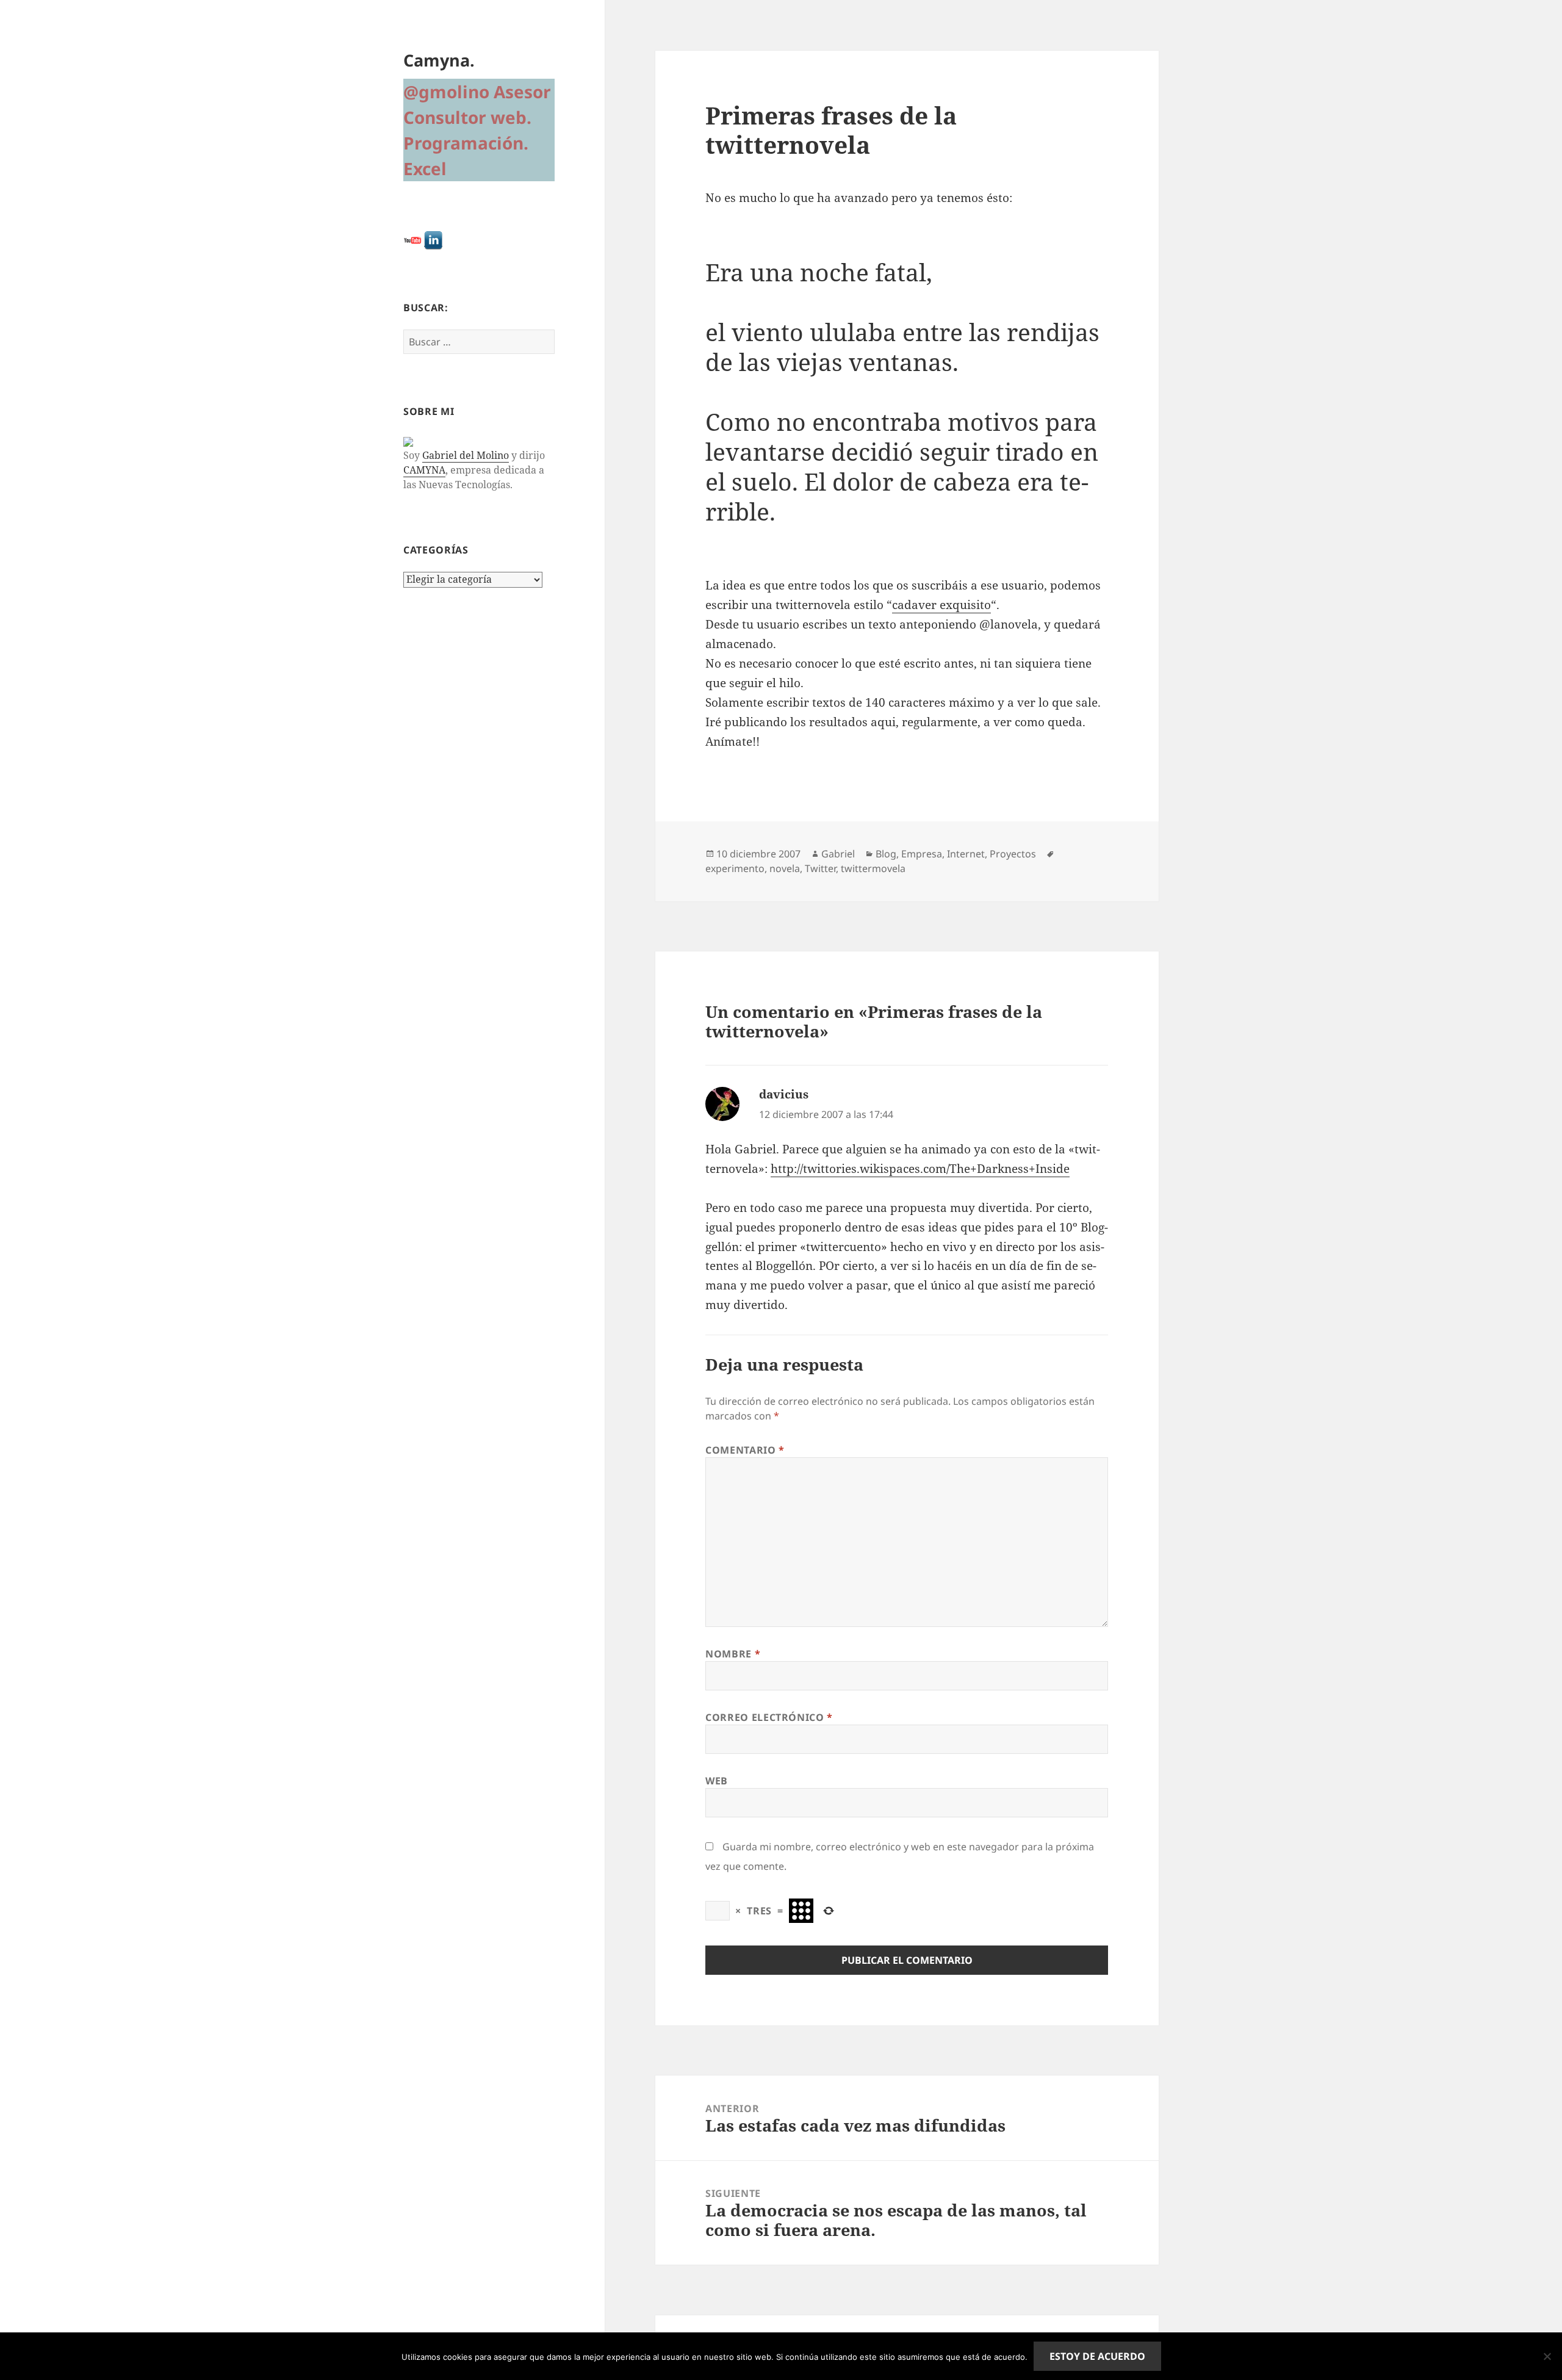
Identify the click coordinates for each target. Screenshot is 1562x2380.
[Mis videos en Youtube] (412, 240)
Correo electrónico (769, 1717)
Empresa (922, 854)
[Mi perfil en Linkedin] (433, 240)
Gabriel (838, 854)
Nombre (733, 1654)
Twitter (820, 868)
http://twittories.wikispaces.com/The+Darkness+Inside (920, 1169)
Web (717, 1781)
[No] (1547, 2356)
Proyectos (1013, 854)
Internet (966, 854)
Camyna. (439, 60)
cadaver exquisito (941, 605)
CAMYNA (424, 470)
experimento (735, 868)
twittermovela (873, 868)
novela (785, 868)
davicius (784, 1094)
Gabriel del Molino (466, 455)
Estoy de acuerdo (1097, 2356)
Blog (886, 854)
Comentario (745, 1450)
